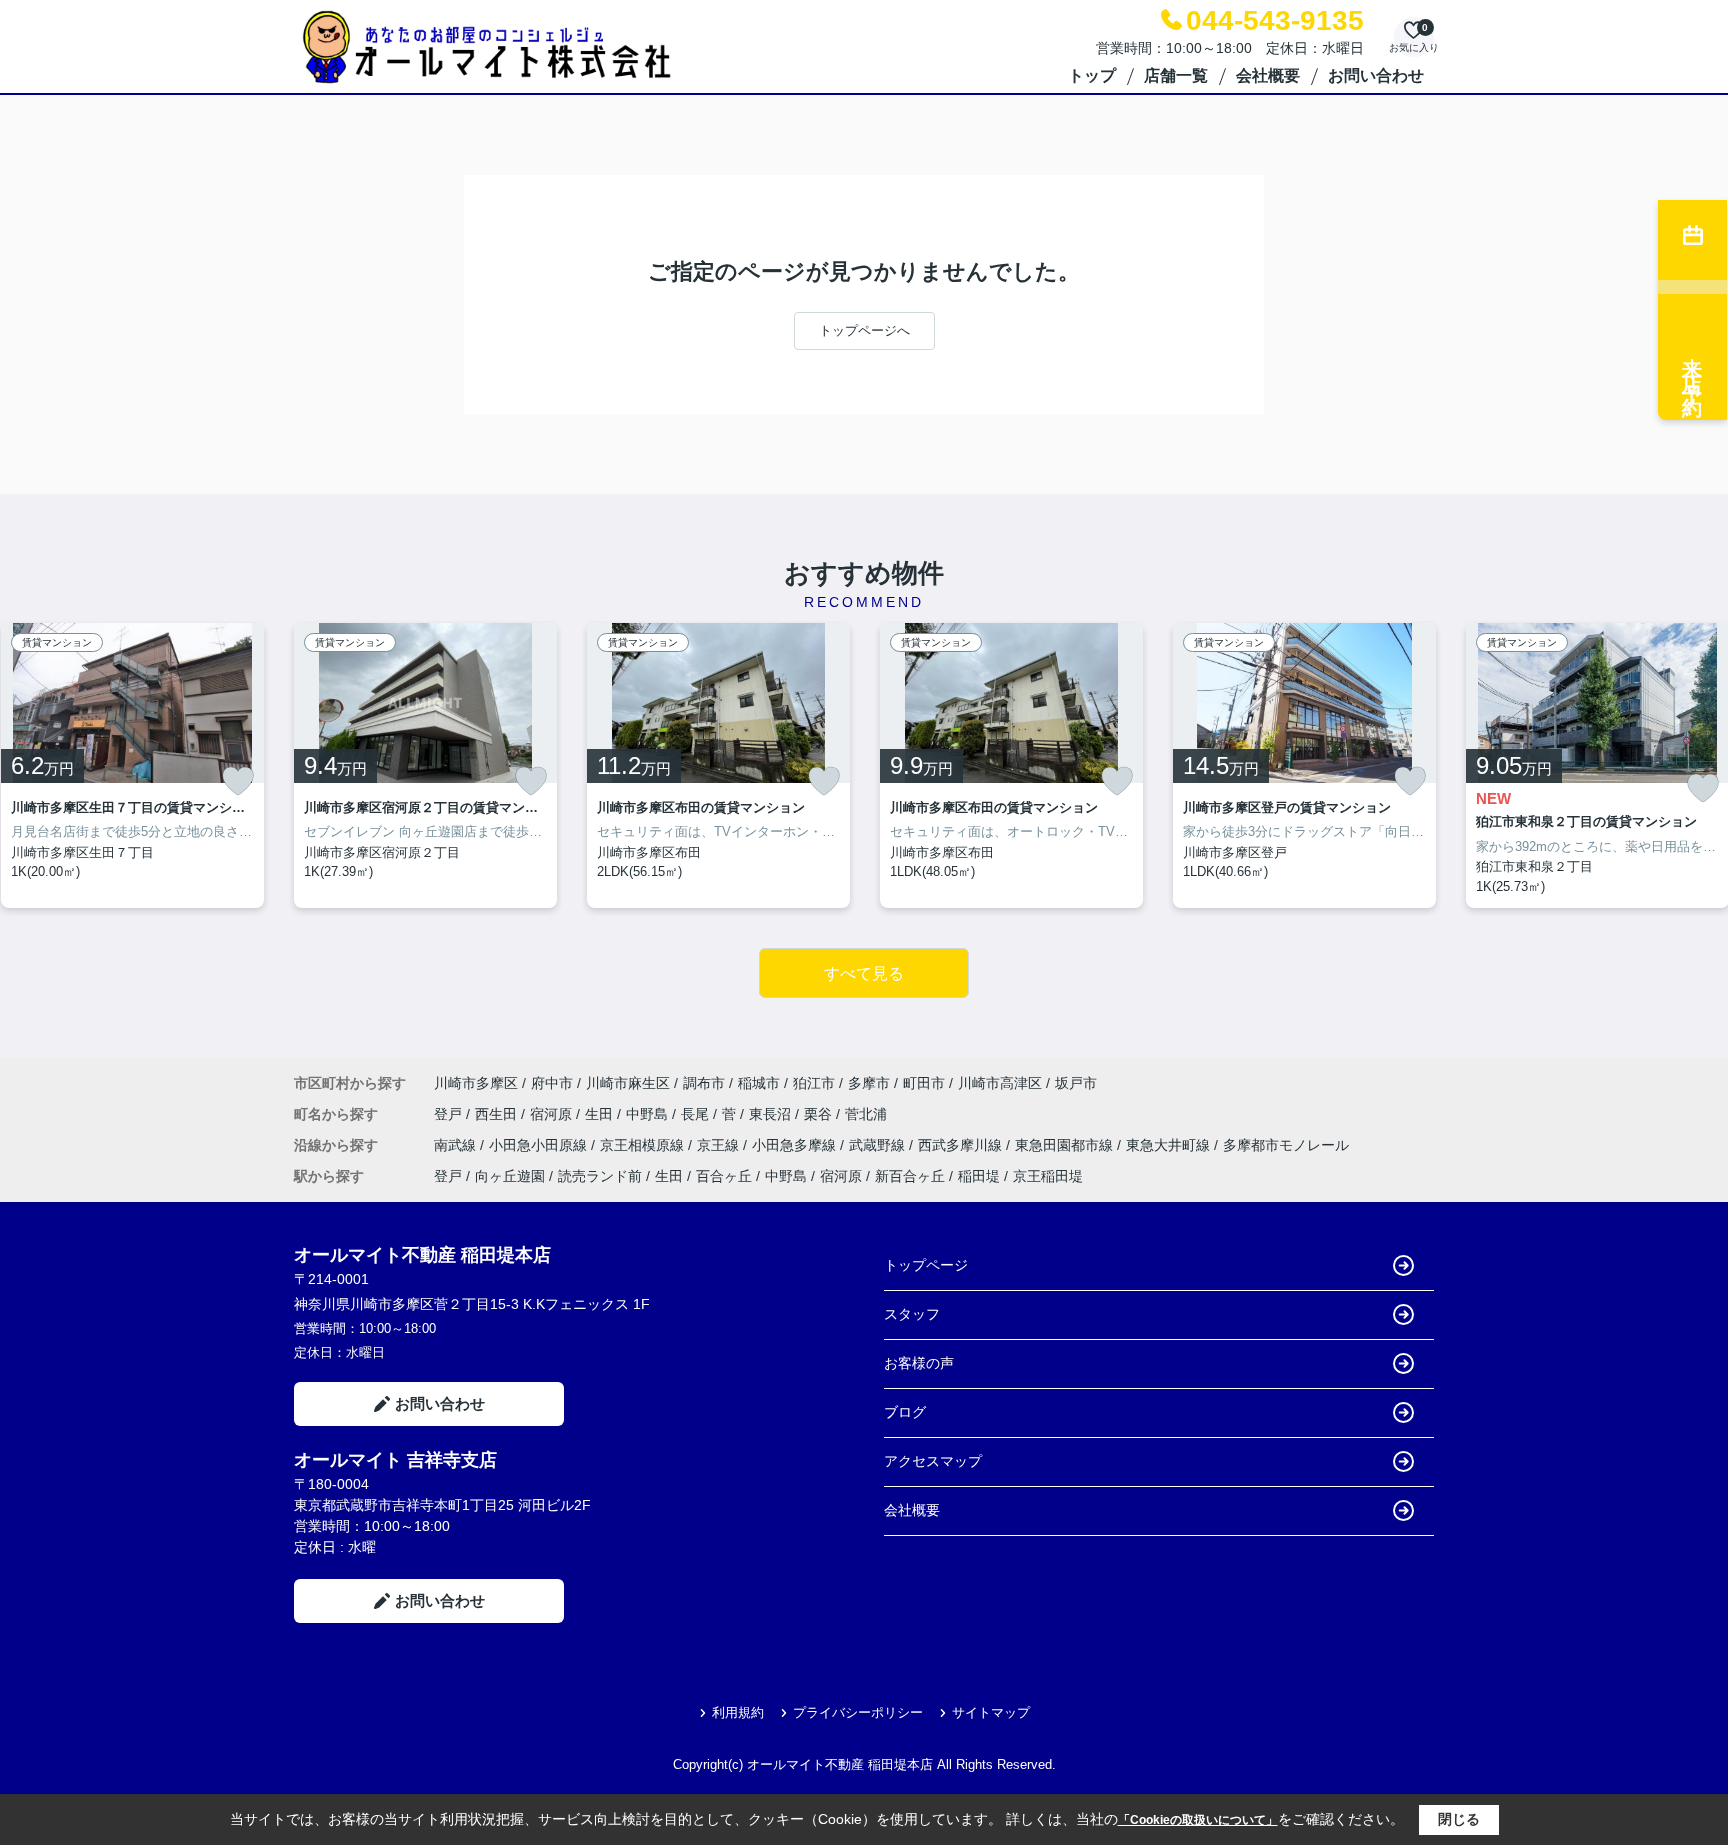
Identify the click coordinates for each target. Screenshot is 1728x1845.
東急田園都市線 (1066, 1145)
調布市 (704, 1083)
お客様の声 (919, 1363)
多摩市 (869, 1083)
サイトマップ (991, 1712)
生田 (601, 1114)
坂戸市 (1076, 1083)
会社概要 (1268, 75)
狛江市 (814, 1083)
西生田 (498, 1114)
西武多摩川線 (962, 1145)
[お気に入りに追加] (238, 781)
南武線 (457, 1145)
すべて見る (864, 973)
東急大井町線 (1170, 1145)
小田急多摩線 (796, 1145)
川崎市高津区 (1000, 1083)
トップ (1092, 75)
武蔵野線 (879, 1145)
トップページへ (864, 330)
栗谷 (820, 1114)
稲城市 (759, 1083)
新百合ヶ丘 (910, 1176)
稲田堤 (979, 1176)
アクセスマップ (933, 1461)
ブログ (905, 1412)
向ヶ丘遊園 (510, 1176)
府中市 (552, 1083)
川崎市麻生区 (628, 1083)
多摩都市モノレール (1286, 1145)
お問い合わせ (1376, 75)
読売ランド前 (600, 1176)
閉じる (1459, 1819)
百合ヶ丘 (724, 1176)
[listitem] (425, 766)
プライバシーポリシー (858, 1712)
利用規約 (738, 1712)
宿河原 (553, 1114)
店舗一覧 (1176, 75)
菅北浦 (866, 1114)
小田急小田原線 (540, 1145)
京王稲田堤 (1048, 1176)
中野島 (649, 1114)
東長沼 (772, 1114)
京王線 (720, 1145)
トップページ (926, 1265)
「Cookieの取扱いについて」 (1198, 1820)
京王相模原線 (644, 1145)
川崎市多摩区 (476, 1083)
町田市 (924, 1083)
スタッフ (912, 1314)
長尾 (697, 1114)
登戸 (450, 1114)
